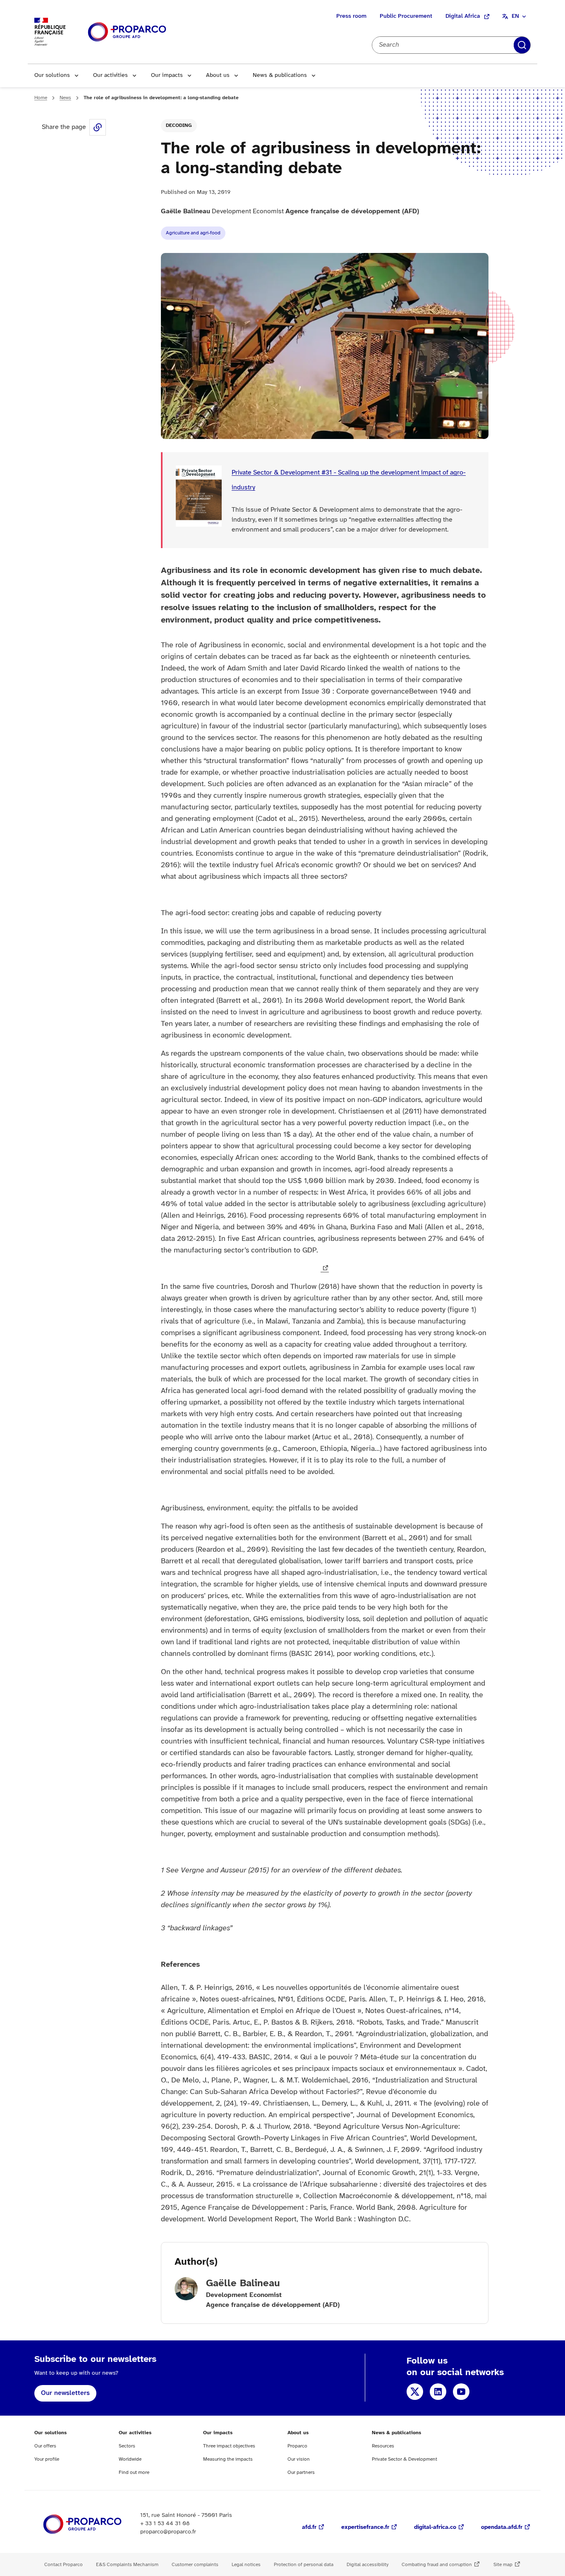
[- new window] (325, 1269)
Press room (351, 16)
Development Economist (290, 211)
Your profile (47, 2459)
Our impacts (167, 75)
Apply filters (522, 45)
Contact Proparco (63, 2565)
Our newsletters (65, 2393)
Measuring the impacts (228, 2459)
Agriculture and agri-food (193, 233)
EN (515, 16)
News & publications (280, 75)
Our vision (299, 2459)
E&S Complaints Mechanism (127, 2565)
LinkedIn (438, 2392)
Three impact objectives (229, 2446)
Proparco (297, 2446)
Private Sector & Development (405, 2459)
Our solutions (52, 75)
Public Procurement (406, 16)
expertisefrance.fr (365, 2527)
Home (41, 98)
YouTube (461, 2392)
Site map (503, 2565)
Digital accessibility (367, 2565)
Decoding (179, 125)
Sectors (127, 2446)
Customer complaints (195, 2565)
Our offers (45, 2446)
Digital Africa (463, 16)
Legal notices (246, 2565)
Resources (383, 2446)
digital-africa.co (435, 2527)
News (65, 98)
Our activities (110, 75)
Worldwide (130, 2459)
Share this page (98, 127)
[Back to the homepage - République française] (127, 32)
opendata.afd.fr (502, 2527)
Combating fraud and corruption (437, 2565)
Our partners (301, 2472)
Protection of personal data (304, 2565)
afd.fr (309, 2527)
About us (218, 75)
